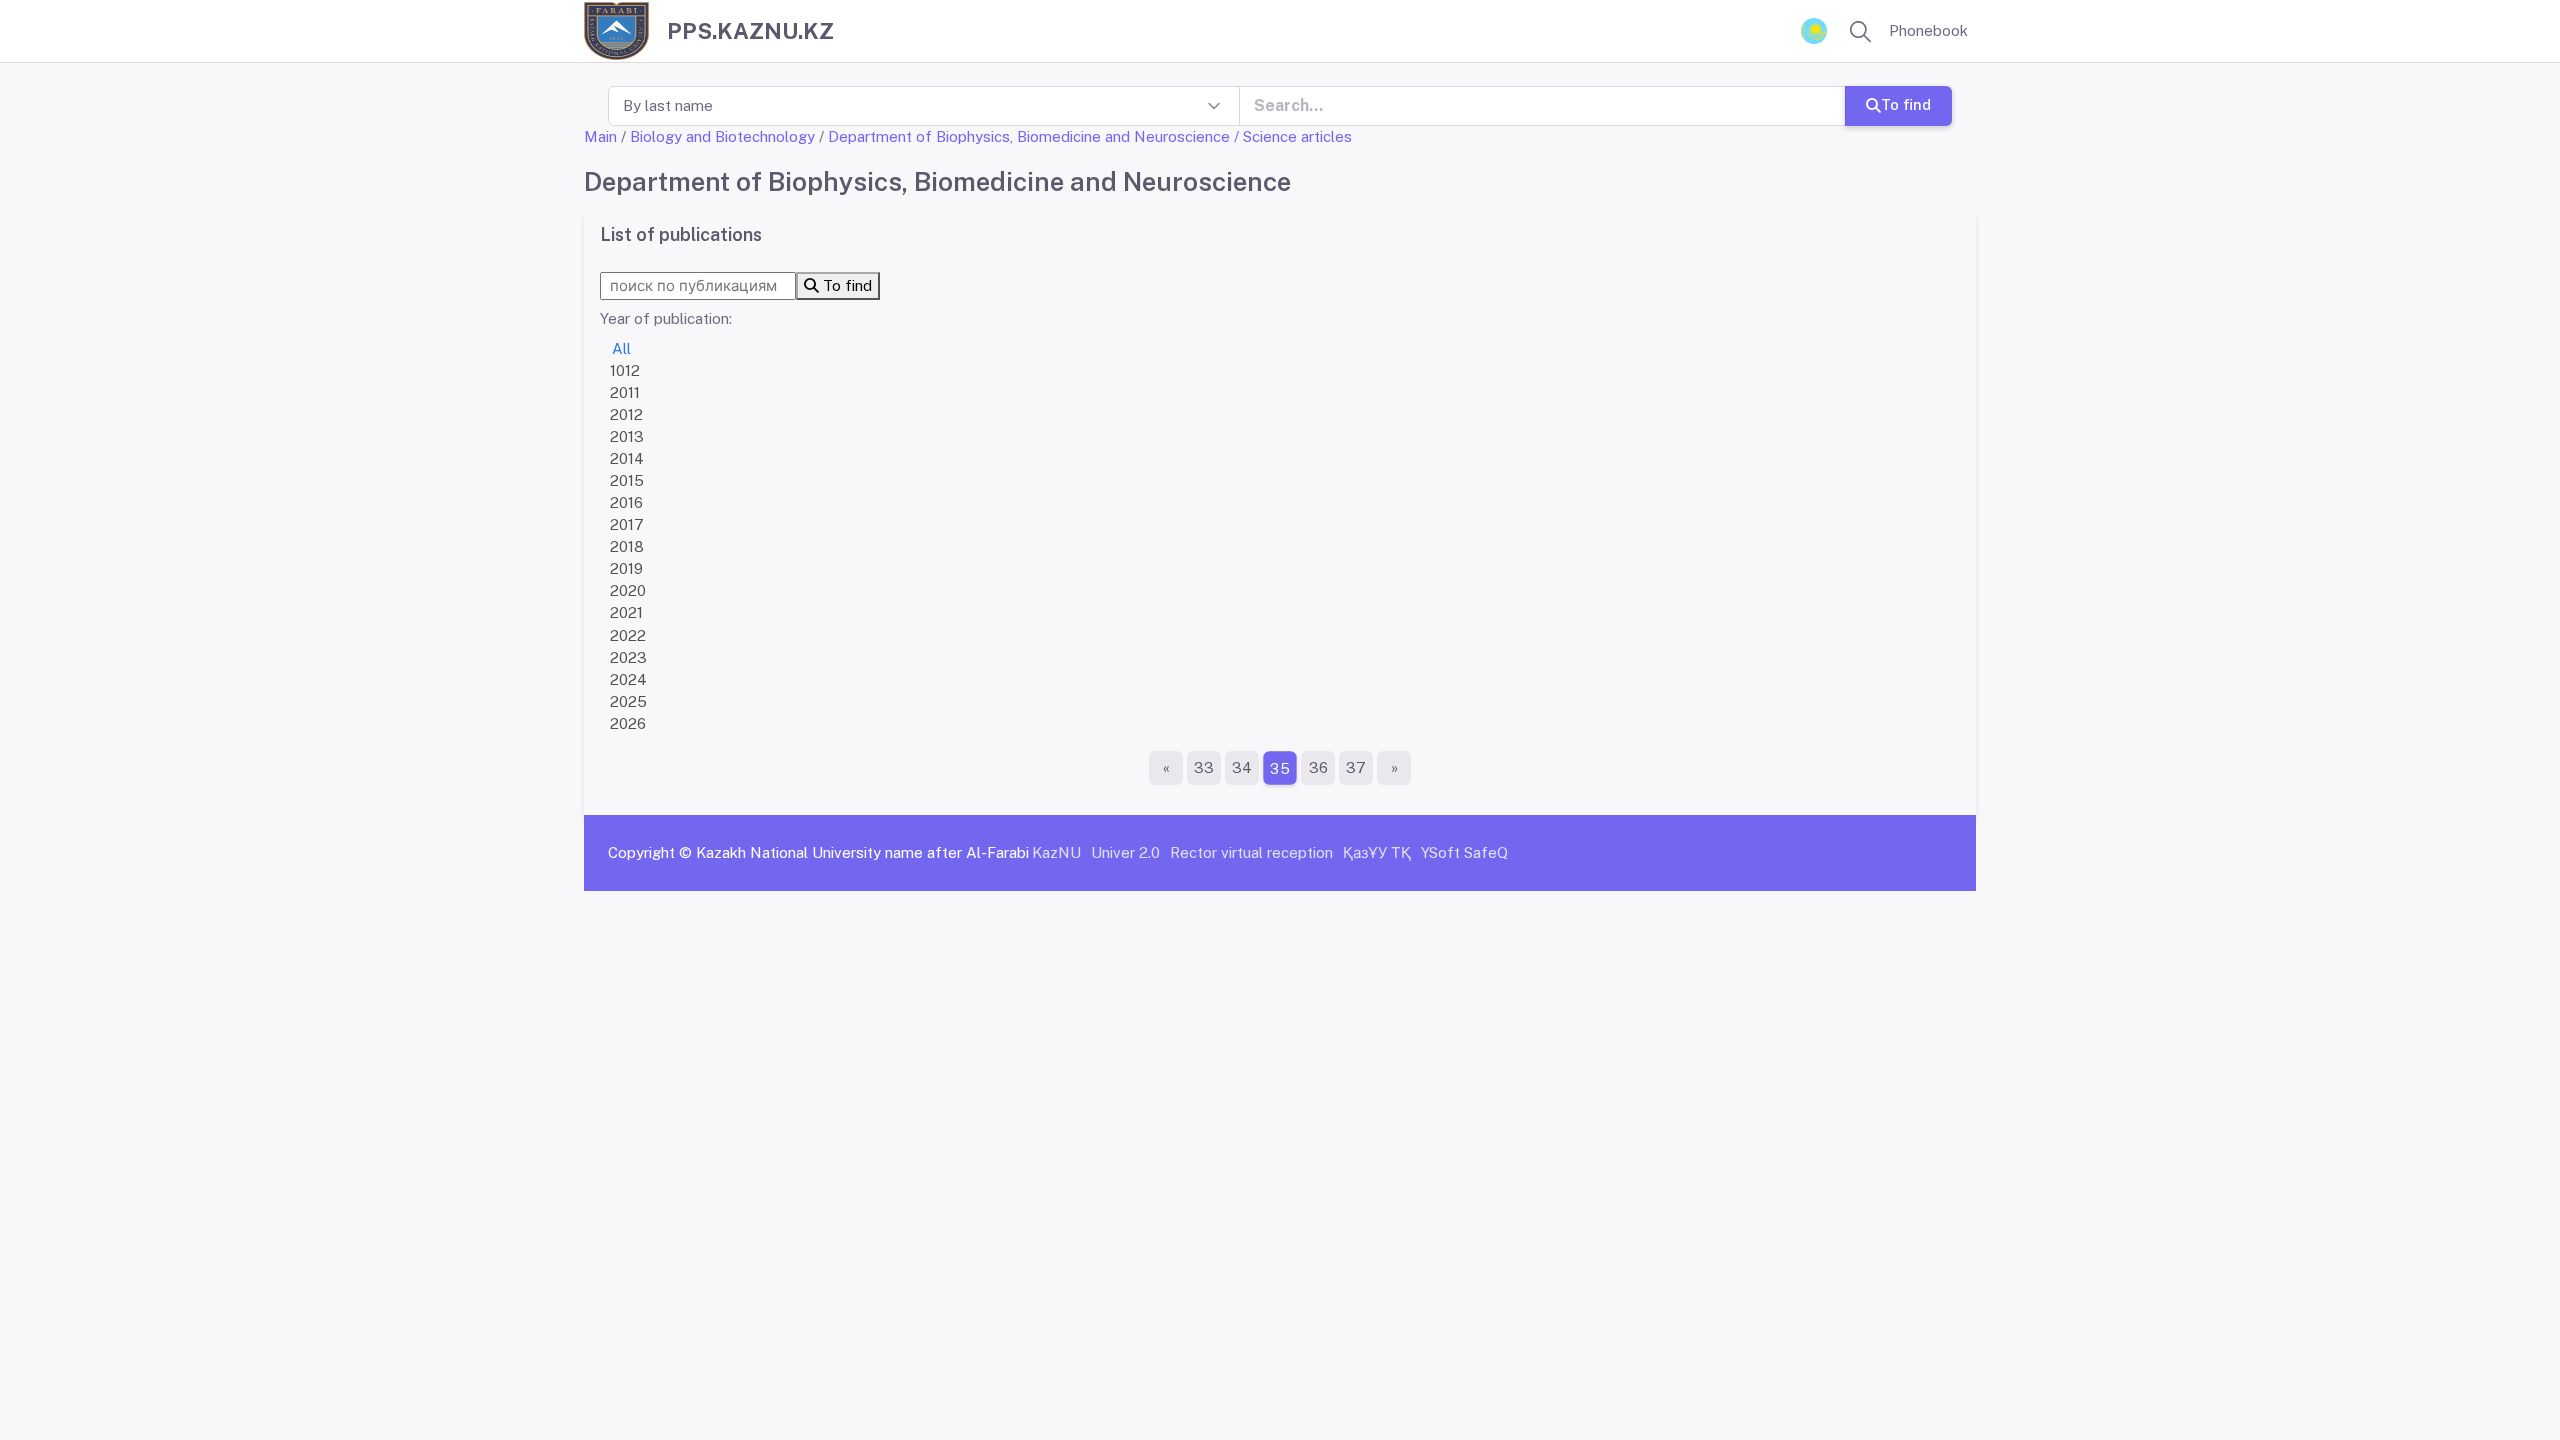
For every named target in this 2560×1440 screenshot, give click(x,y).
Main (600, 136)
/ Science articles (1293, 136)
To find (1906, 104)
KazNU (1056, 852)
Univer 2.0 (1125, 852)
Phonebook (1928, 30)
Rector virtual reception (1251, 852)
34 (1242, 767)
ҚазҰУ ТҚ (1377, 852)
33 (1204, 767)
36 (1318, 767)
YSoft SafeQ (1464, 852)
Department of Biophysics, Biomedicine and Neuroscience (1029, 136)
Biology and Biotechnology (722, 136)
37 (1356, 767)
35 (1280, 767)
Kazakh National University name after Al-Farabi (862, 852)
